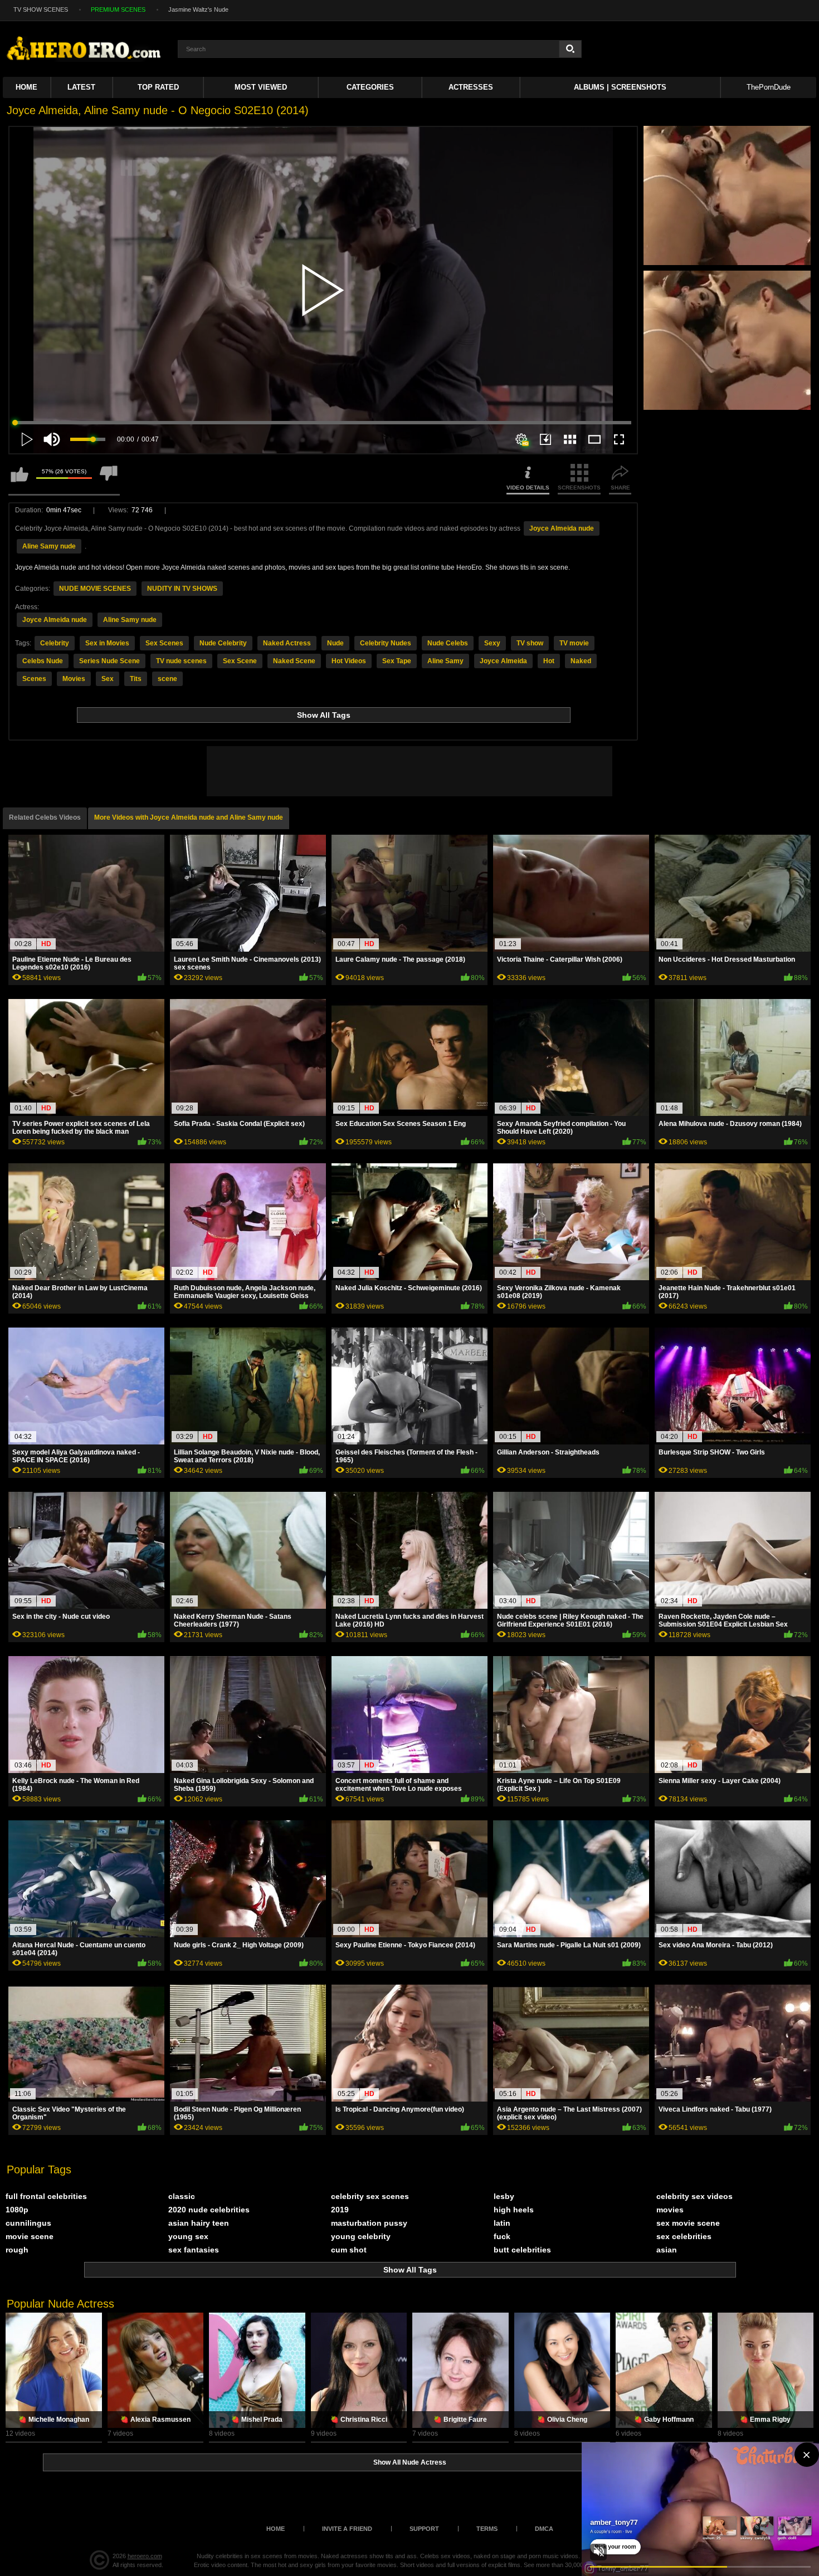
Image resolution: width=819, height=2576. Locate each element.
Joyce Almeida (503, 661)
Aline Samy (445, 661)
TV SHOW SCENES (41, 9)
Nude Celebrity (223, 643)
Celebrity (55, 643)
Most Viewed (261, 87)
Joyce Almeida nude (562, 528)
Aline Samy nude (49, 546)
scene (167, 679)
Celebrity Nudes (386, 643)
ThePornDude (769, 87)
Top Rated (158, 87)
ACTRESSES (471, 87)
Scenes (34, 679)
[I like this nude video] (19, 479)
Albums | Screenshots (620, 87)
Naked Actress (287, 643)
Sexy (492, 643)
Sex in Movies (107, 643)
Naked (581, 661)
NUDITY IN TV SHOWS (182, 589)
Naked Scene (294, 661)
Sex (108, 679)
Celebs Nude (43, 661)
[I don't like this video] (109, 479)
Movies (74, 679)
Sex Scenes (164, 643)
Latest (81, 87)
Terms (487, 2529)
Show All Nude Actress (410, 2462)
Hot (549, 661)
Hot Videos (349, 661)
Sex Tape (397, 661)
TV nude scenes (181, 661)
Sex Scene (240, 661)
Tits (136, 679)
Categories (370, 87)
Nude (335, 643)
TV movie (574, 643)
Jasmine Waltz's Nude (198, 9)
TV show (530, 643)
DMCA (544, 2529)
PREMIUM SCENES (118, 9)
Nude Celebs (448, 643)
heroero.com (145, 2556)
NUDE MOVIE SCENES (95, 589)
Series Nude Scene (109, 661)
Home (26, 87)
